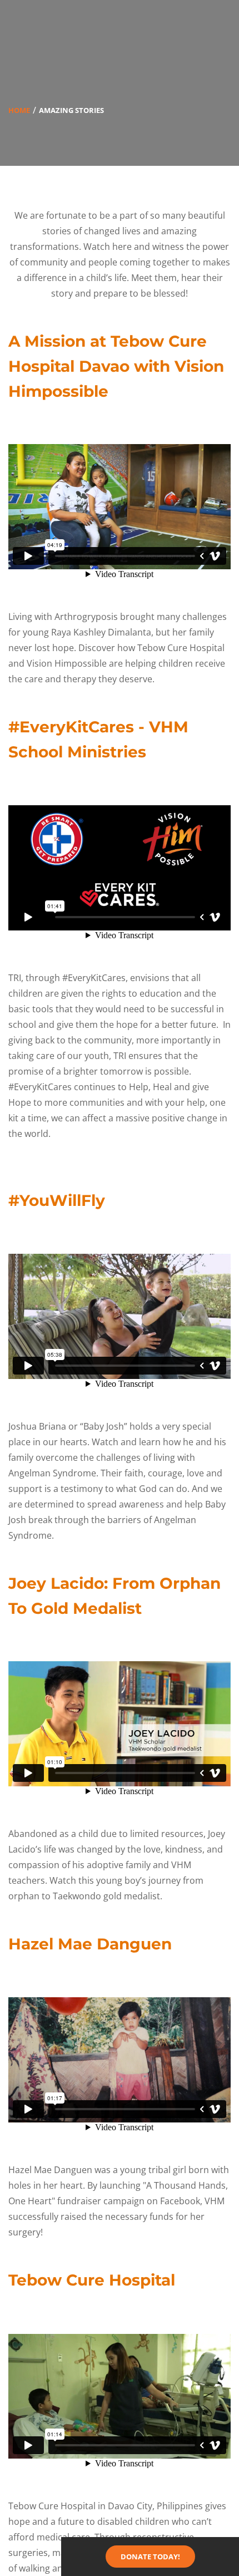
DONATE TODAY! (150, 2557)
